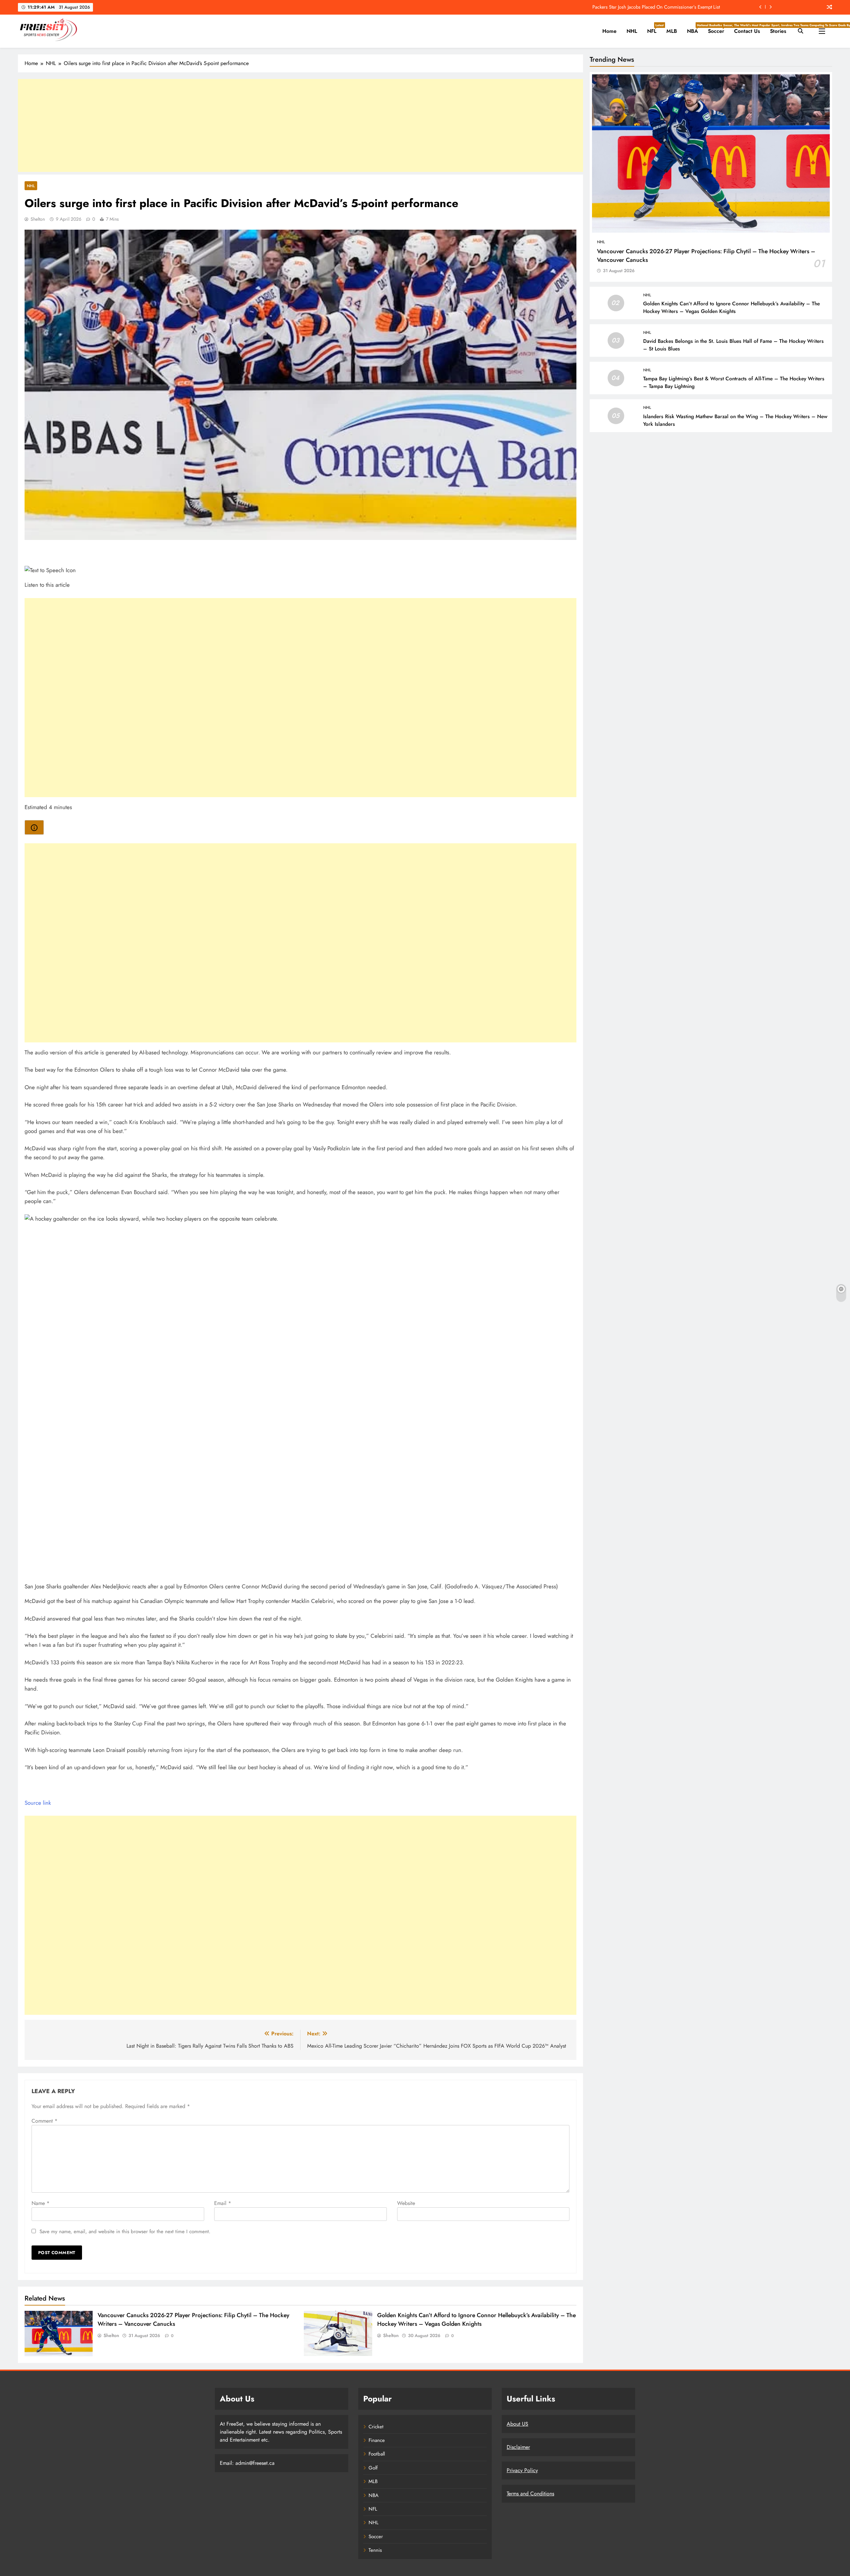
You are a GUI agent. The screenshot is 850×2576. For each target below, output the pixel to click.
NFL (654, 29)
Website (406, 2203)
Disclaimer (518, 2447)
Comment (44, 2121)
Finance (377, 2440)
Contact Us (747, 31)
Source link (38, 1803)
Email (223, 2203)
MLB (672, 31)
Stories (778, 31)
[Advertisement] (300, 125)
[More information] (34, 827)
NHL (632, 31)
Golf (373, 2468)
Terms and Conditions (530, 2494)
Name (41, 2203)
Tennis (375, 2550)
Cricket (376, 2427)
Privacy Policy (522, 2470)
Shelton (38, 219)
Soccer (719, 29)
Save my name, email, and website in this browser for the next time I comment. (125, 2232)
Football (377, 2454)
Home (609, 31)
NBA (695, 29)
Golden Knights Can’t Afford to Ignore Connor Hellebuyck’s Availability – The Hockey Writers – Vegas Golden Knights (476, 2319)
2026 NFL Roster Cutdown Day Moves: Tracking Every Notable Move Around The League (630, 7)
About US (517, 2424)
